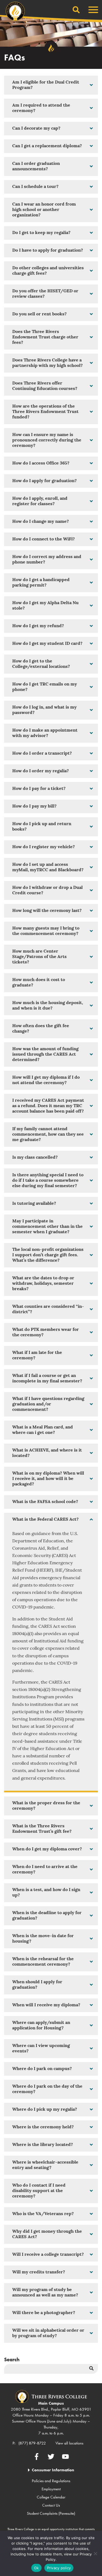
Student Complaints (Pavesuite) (51, 2513)
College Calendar (51, 2497)
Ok (36, 2568)
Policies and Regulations (51, 2481)
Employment (51, 2489)
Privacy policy (59, 2568)
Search (12, 2359)
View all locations (69, 2443)
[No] (95, 2553)
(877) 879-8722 (32, 2443)
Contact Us (51, 2505)
